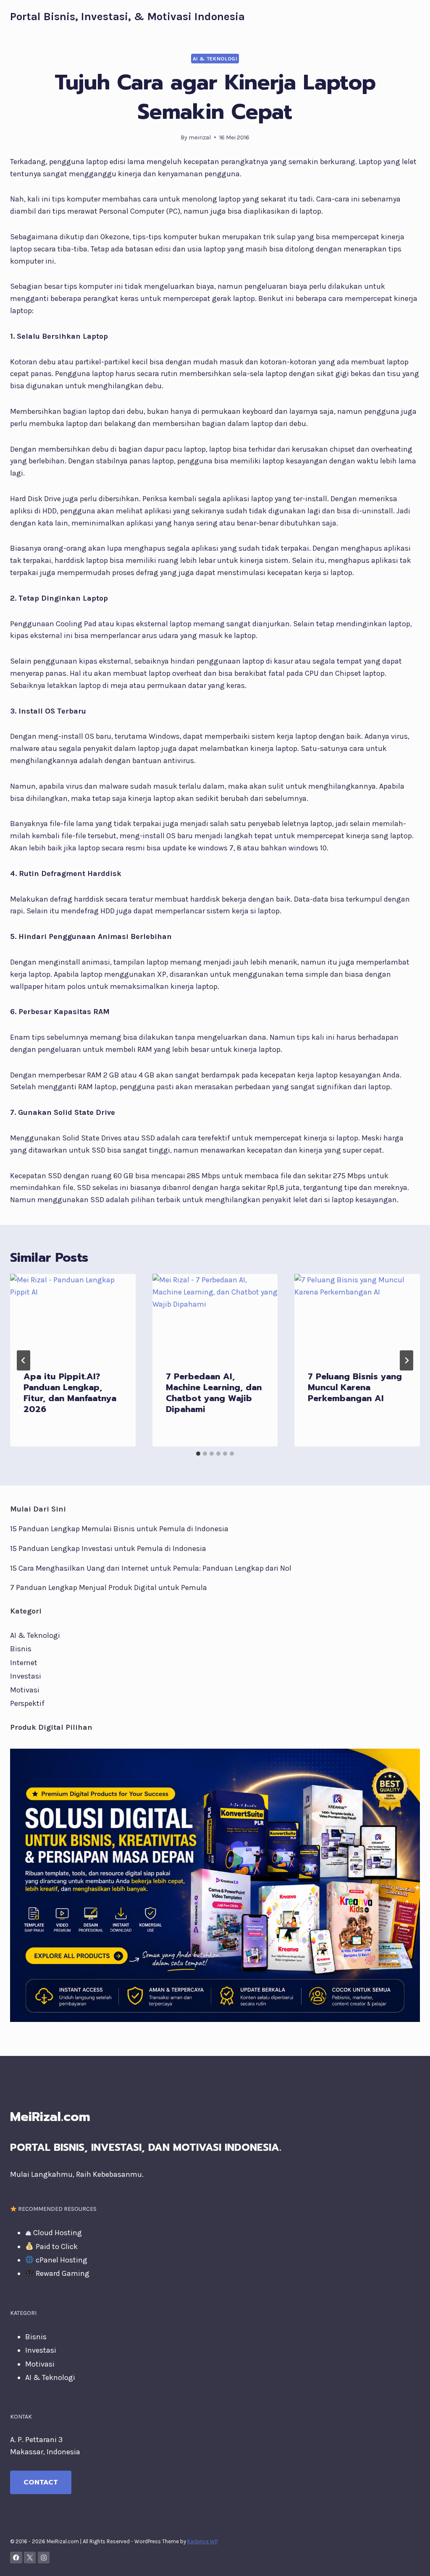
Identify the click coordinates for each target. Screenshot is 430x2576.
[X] (30, 2558)
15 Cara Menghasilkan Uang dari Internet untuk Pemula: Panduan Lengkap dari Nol (151, 1568)
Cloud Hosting (57, 2233)
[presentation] (73, 1316)
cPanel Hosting (61, 2260)
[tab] (198, 1454)
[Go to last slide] (24, 1360)
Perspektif (27, 1703)
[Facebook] (16, 2558)
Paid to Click (56, 2246)
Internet (24, 1663)
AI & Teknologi (215, 59)
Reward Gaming (62, 2273)
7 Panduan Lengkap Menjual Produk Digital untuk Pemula (109, 1587)
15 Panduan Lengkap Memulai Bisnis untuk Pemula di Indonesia (119, 1529)
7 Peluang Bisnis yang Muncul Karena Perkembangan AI (355, 1387)
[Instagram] (44, 2558)
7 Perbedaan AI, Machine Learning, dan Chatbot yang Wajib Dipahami (214, 1393)
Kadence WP (202, 2541)
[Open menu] (412, 17)
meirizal (200, 137)
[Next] (406, 1360)
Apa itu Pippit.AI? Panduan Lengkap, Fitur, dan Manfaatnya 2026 (70, 1393)
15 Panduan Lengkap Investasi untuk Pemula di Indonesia (108, 1548)
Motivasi (25, 1690)
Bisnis (21, 1649)
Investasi (26, 1676)
